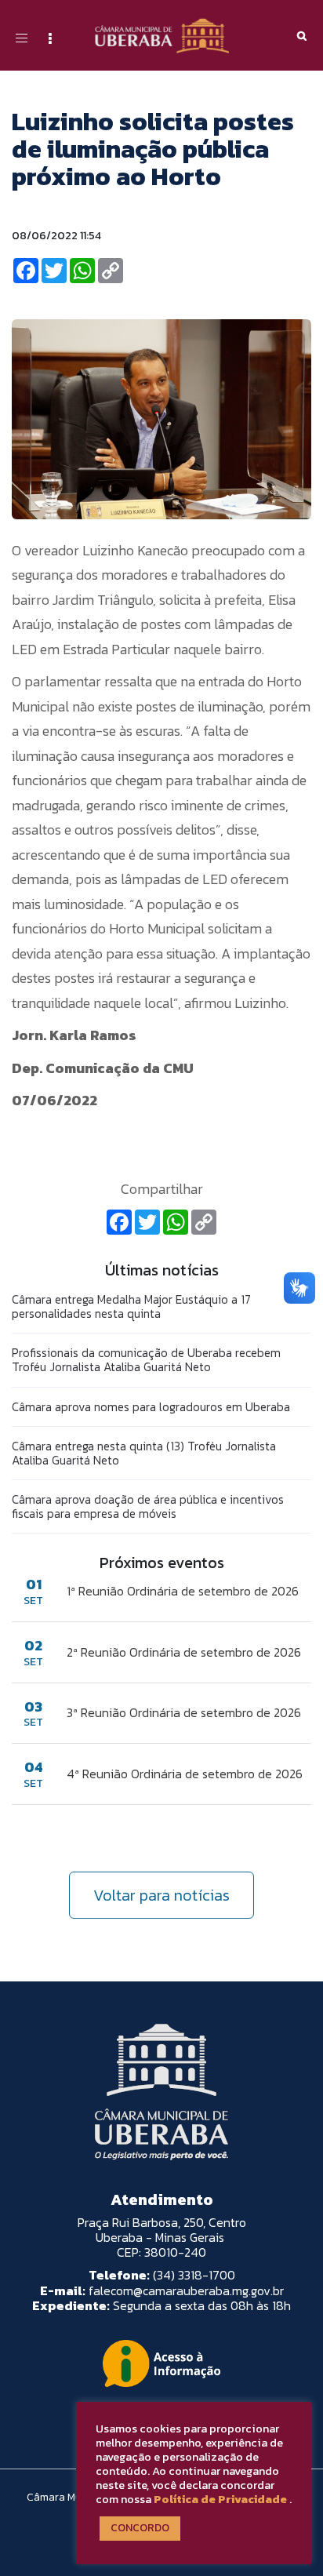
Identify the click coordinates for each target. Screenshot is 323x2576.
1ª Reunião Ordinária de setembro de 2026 (183, 1591)
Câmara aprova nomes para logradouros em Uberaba (151, 1407)
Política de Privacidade (220, 2499)
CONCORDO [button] (140, 2528)
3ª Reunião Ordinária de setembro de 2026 (184, 1712)
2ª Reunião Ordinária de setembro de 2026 (184, 1652)
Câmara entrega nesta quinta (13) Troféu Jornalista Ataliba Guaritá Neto (144, 1453)
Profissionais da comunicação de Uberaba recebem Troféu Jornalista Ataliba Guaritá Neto (146, 1360)
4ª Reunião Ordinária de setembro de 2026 (185, 1774)
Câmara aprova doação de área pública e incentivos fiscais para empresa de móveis (148, 1506)
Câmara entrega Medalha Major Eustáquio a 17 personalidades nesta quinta (131, 1306)
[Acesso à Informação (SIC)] (161, 2363)
